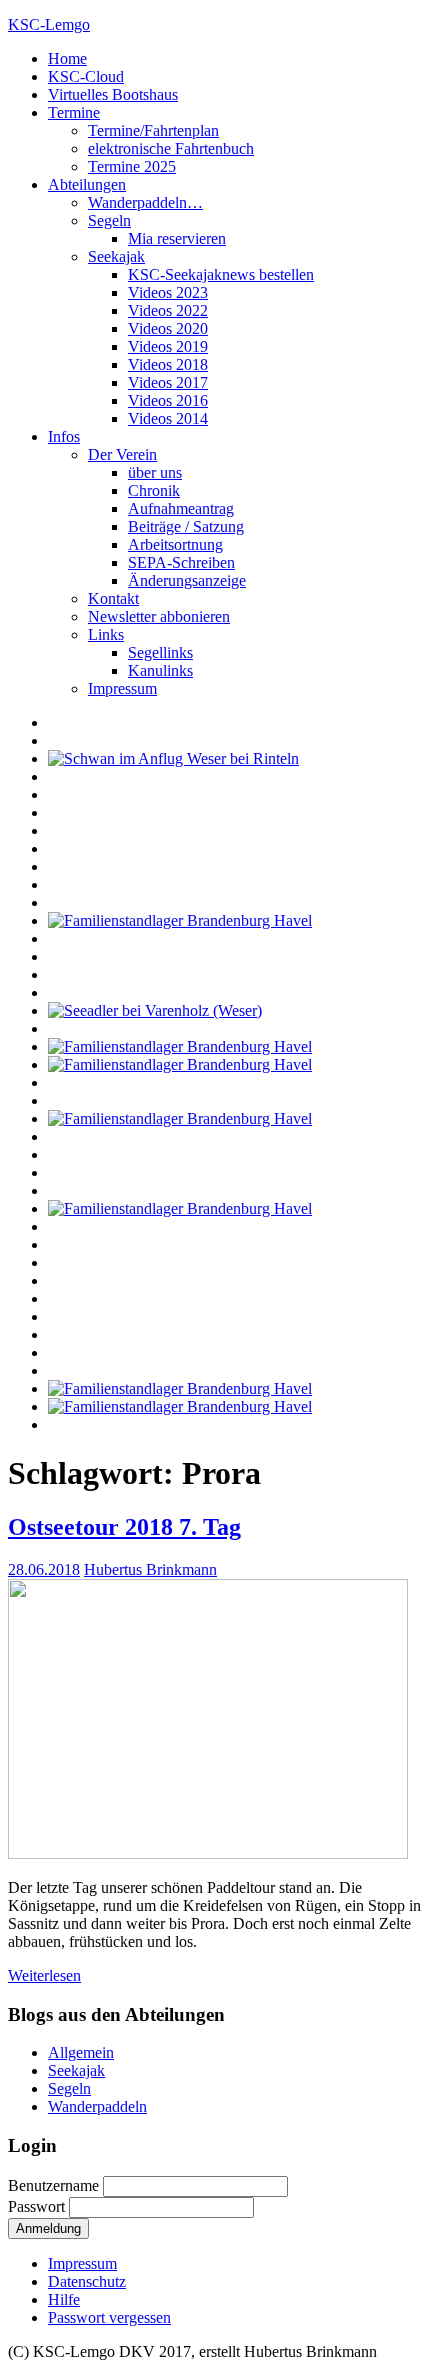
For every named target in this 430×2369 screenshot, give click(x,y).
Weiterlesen (44, 1975)
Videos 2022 (168, 310)
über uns (155, 472)
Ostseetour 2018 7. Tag (124, 1527)
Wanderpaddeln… (145, 202)
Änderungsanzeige (187, 580)
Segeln (109, 220)
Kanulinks (160, 670)
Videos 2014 (168, 418)
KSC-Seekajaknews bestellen (221, 274)
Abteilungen (87, 184)
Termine (74, 112)
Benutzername (55, 2185)
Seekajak (116, 256)
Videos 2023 (168, 292)
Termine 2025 (132, 166)
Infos (64, 436)
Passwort (38, 2206)
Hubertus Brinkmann (150, 1569)
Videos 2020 (168, 328)
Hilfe (64, 2299)
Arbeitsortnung (175, 544)
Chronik (154, 490)
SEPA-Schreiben (181, 562)
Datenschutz (87, 2281)
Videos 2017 (168, 382)
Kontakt (113, 598)
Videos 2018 (168, 364)
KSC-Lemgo (49, 24)
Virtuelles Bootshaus (113, 94)
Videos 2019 (168, 346)
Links (106, 634)
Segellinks (160, 652)
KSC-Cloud (86, 76)
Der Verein (122, 454)
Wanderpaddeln (97, 2106)
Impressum (122, 688)
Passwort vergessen (109, 2317)
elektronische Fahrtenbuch (171, 148)
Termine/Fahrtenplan (153, 130)
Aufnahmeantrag (181, 508)
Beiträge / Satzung (186, 526)
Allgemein (81, 2052)
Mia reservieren (177, 238)
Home (67, 58)
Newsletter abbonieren (159, 616)
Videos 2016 (168, 400)
